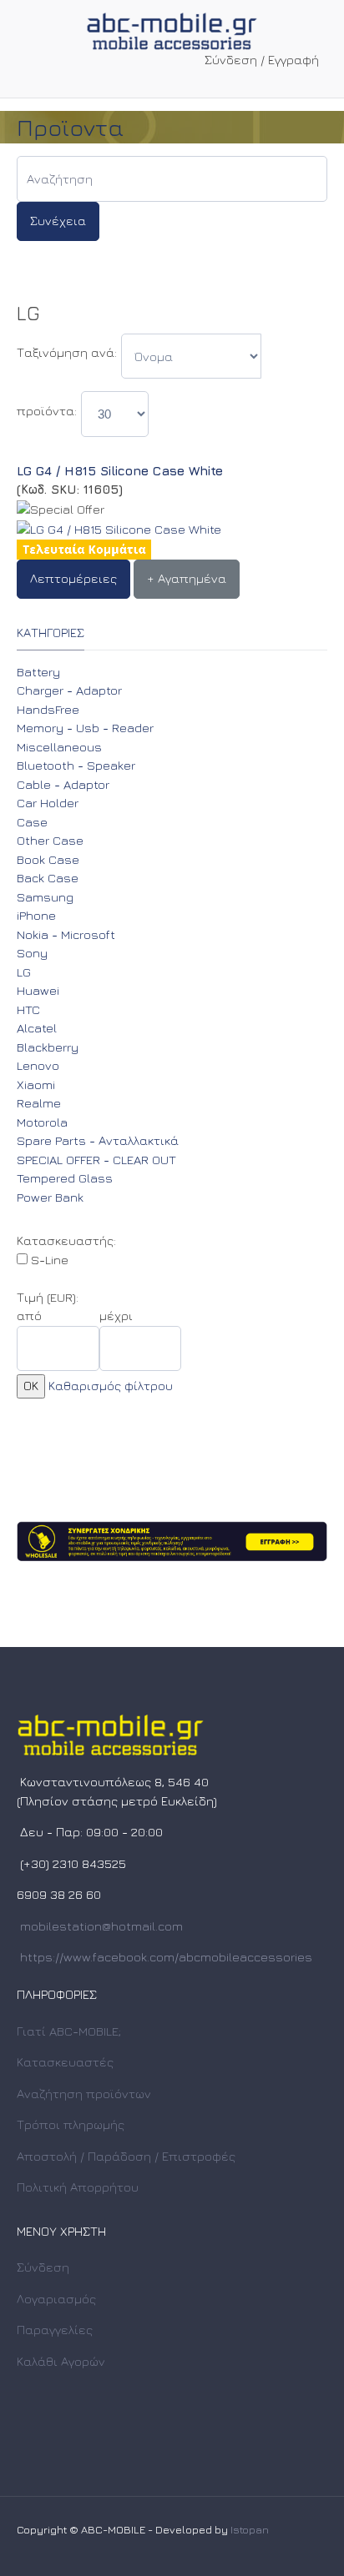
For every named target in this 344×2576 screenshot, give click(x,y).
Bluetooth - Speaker (76, 765)
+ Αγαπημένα (187, 578)
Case (32, 822)
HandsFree (48, 709)
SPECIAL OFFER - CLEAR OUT (96, 1160)
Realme (39, 1103)
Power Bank (50, 1197)
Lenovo (38, 1065)
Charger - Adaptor (69, 690)
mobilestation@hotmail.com (101, 1926)
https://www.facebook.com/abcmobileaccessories (166, 1957)
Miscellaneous (59, 747)
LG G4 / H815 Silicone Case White (120, 471)
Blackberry (48, 1047)
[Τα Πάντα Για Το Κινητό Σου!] (172, 29)
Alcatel (37, 1028)
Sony (32, 953)
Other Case (50, 840)
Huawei (38, 990)
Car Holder (48, 803)
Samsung (45, 897)
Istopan (250, 2529)
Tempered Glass (65, 1178)
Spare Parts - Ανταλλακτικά (98, 1140)
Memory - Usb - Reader (85, 728)
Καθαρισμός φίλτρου (111, 1386)
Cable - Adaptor (63, 784)
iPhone (36, 915)
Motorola (42, 1122)
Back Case (48, 878)
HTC (28, 1009)
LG (24, 972)
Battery (38, 672)
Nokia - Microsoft (66, 934)
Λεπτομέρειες (73, 578)
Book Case (48, 859)
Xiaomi (36, 1085)
